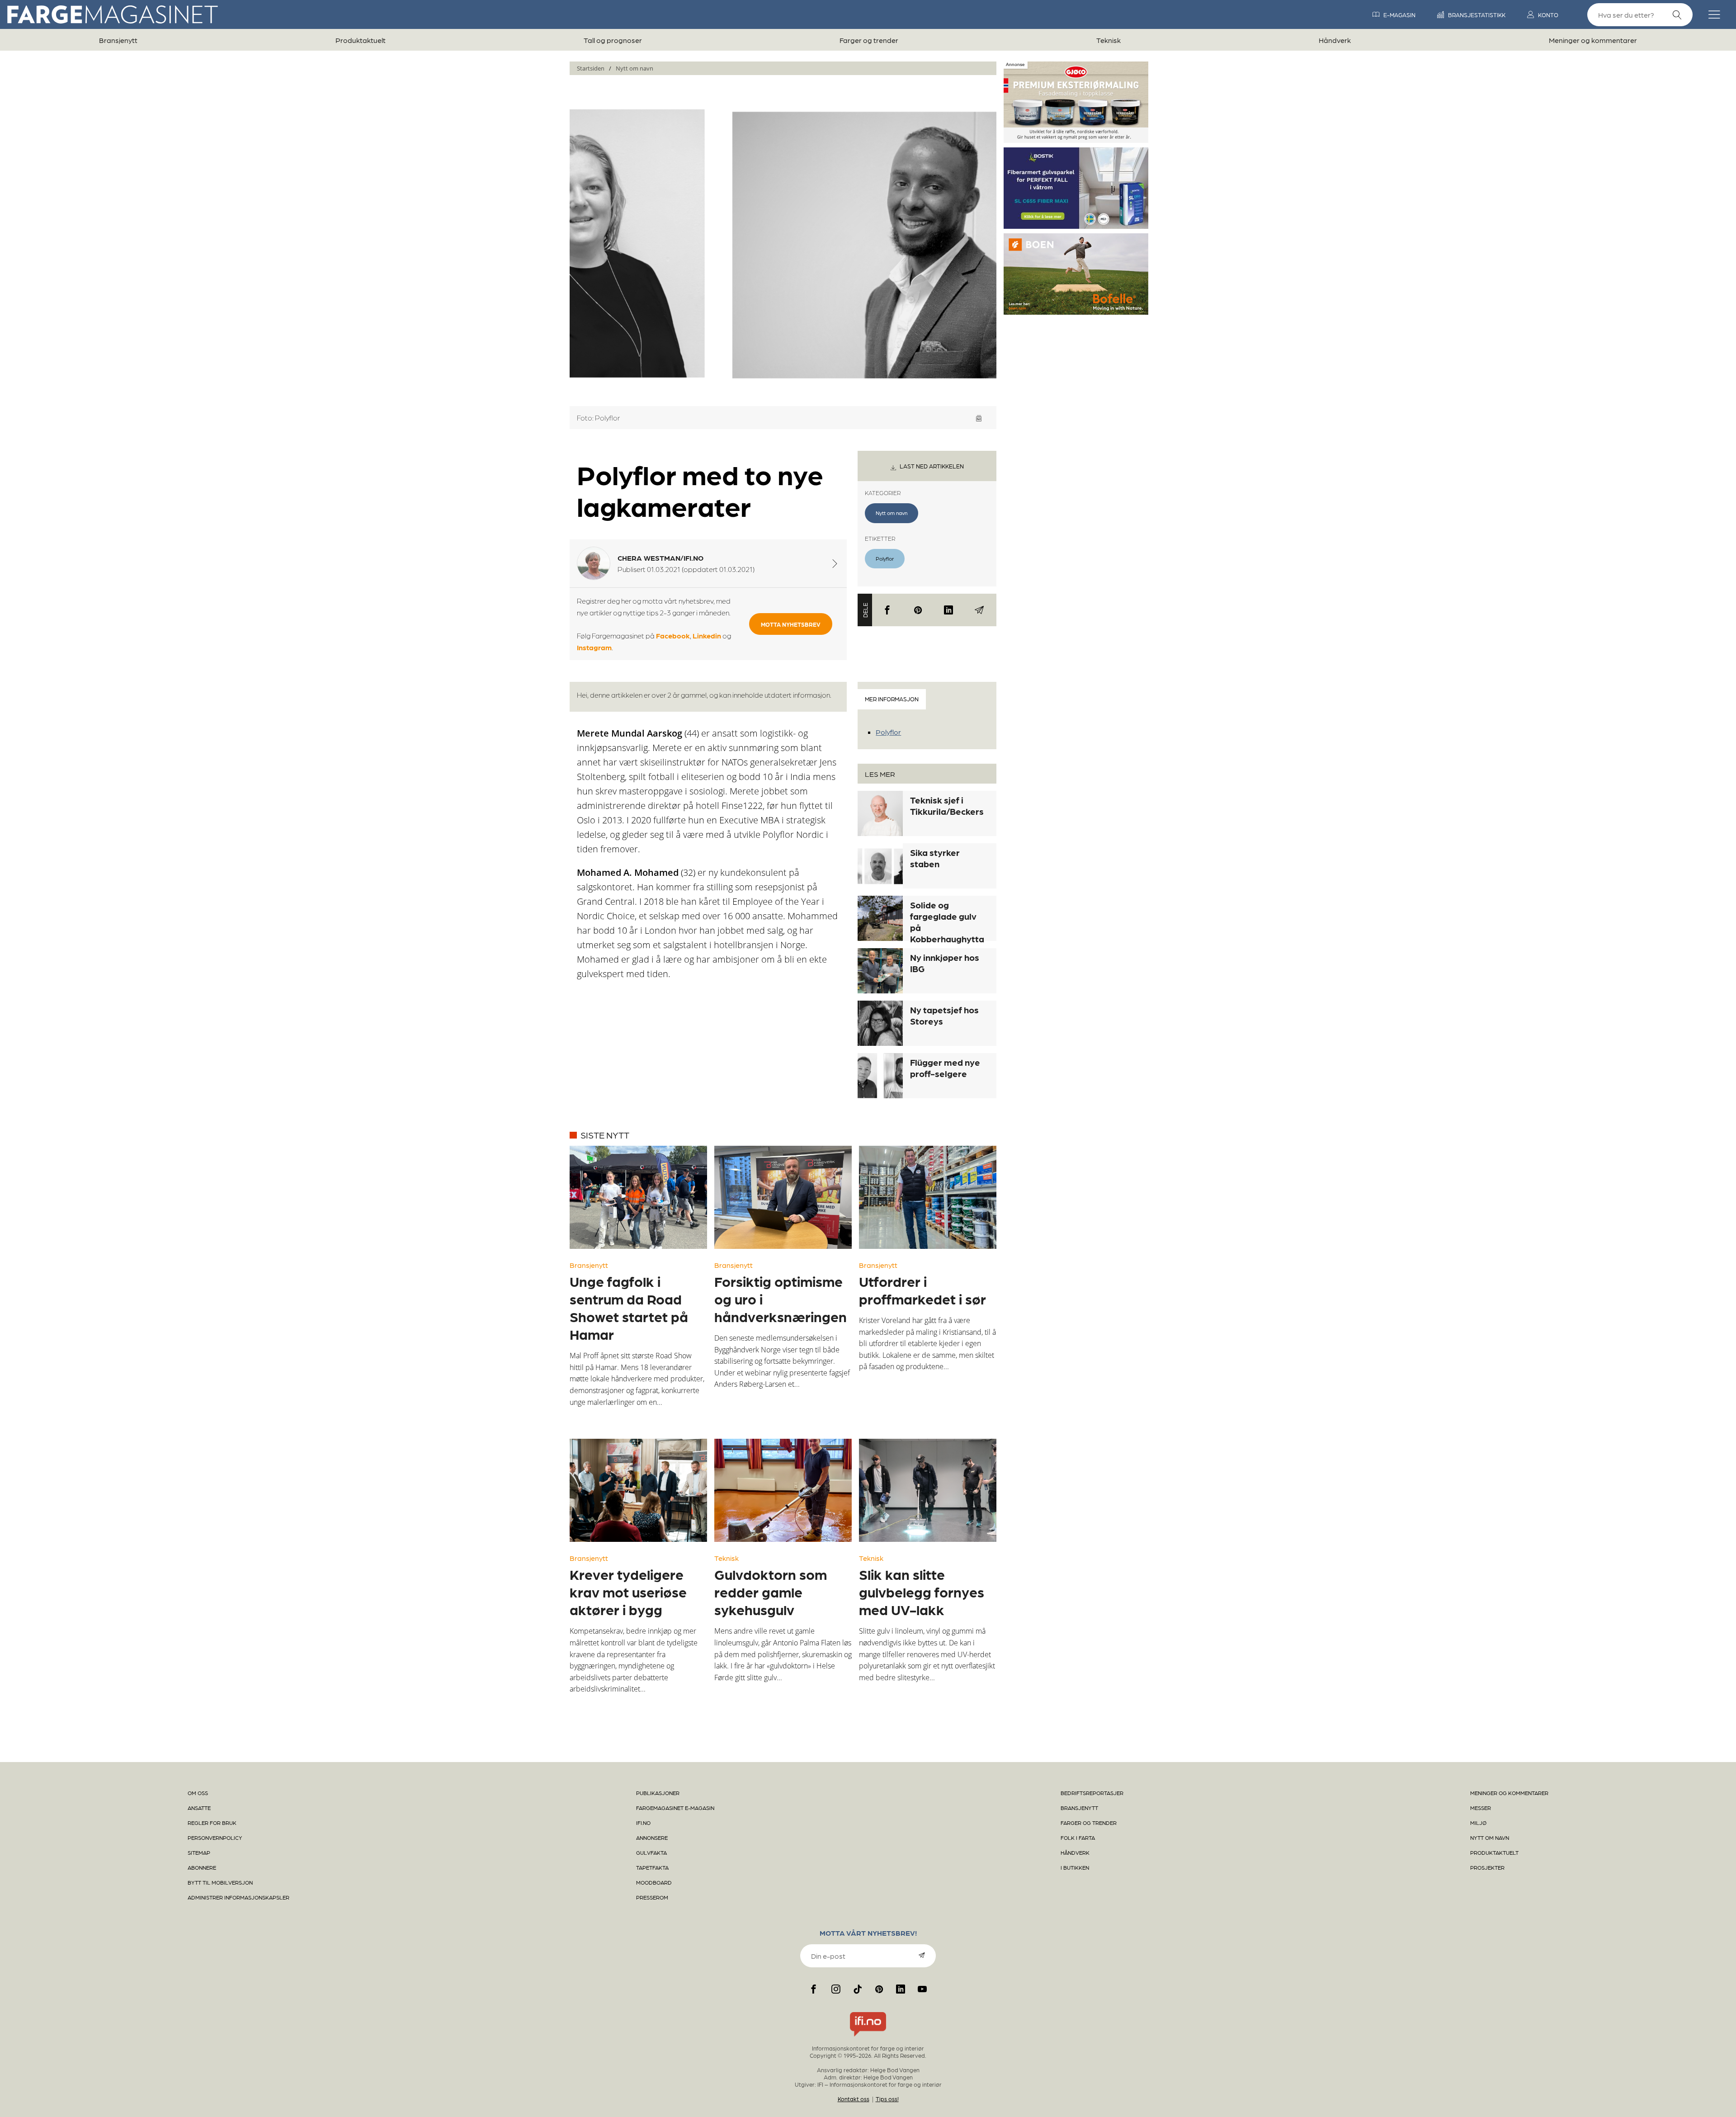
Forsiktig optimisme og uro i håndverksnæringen (781, 1299)
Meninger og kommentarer (1593, 40)
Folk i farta (1078, 1838)
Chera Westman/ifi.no (660, 558)
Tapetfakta (652, 1867)
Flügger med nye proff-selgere (945, 1068)
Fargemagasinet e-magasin (675, 1808)
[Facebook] (887, 610)
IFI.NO (643, 1823)
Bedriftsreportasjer (1092, 1793)
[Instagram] (836, 1989)
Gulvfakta (651, 1852)
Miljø (1478, 1823)
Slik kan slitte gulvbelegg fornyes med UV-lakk (922, 1592)
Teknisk (1109, 40)
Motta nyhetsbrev (791, 624)
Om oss (198, 1793)
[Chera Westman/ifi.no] (835, 563)
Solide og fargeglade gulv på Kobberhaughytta (947, 922)
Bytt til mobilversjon (220, 1882)
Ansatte (199, 1808)
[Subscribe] (922, 1955)
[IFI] (868, 2037)
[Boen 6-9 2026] (1076, 311)
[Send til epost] (979, 610)
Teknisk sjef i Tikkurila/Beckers (947, 806)
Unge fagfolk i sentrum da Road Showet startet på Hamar (629, 1307)
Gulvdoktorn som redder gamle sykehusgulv (771, 1592)
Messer (1481, 1808)
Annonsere (652, 1838)
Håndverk (1335, 40)
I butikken (1075, 1867)
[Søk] (1677, 15)
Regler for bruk (212, 1823)
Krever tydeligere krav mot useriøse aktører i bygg (628, 1592)
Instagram (594, 647)
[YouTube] (922, 1989)
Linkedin (707, 636)
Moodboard (654, 1882)
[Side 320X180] (1076, 225)
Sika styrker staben (935, 858)
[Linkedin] (948, 610)
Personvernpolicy (215, 1838)
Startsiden (591, 68)
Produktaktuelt (361, 40)
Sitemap (199, 1852)
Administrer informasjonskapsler (238, 1897)
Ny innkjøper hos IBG (945, 963)
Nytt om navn (634, 68)
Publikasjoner (658, 1793)
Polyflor (885, 558)
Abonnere (202, 1867)
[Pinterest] (918, 610)
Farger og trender (869, 40)
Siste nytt (605, 1135)
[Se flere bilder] (979, 418)
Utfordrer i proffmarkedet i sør (922, 1290)
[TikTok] (858, 1989)
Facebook (673, 636)
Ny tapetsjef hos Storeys (944, 1015)
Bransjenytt (118, 40)
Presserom (652, 1897)
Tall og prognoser (613, 40)
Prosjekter (1487, 1867)
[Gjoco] (1076, 139)
